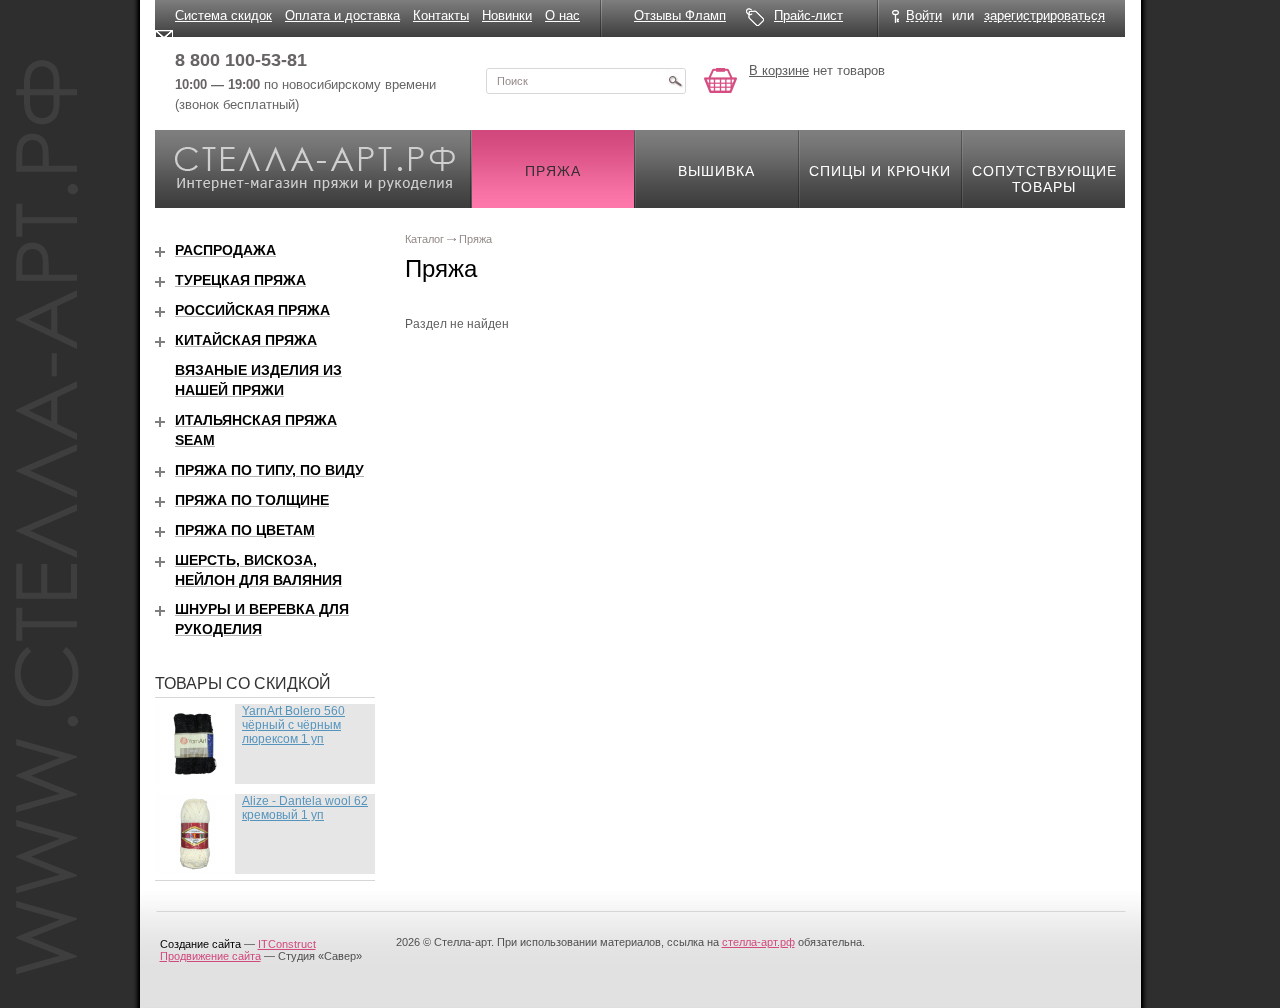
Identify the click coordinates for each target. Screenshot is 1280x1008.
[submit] (675, 81)
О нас (562, 15)
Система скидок (223, 15)
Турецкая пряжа (240, 280)
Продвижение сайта (210, 956)
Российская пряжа (252, 310)
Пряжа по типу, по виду (269, 470)
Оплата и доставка (342, 15)
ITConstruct (287, 944)
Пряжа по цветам (245, 530)
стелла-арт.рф (758, 942)
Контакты (441, 15)
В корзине (779, 70)
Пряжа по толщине (252, 500)
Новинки (507, 15)
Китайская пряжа (246, 340)
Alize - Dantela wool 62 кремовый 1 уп (305, 808)
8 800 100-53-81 (241, 60)
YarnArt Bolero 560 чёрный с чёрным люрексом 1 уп (293, 725)
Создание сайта (200, 944)
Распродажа (225, 250)
